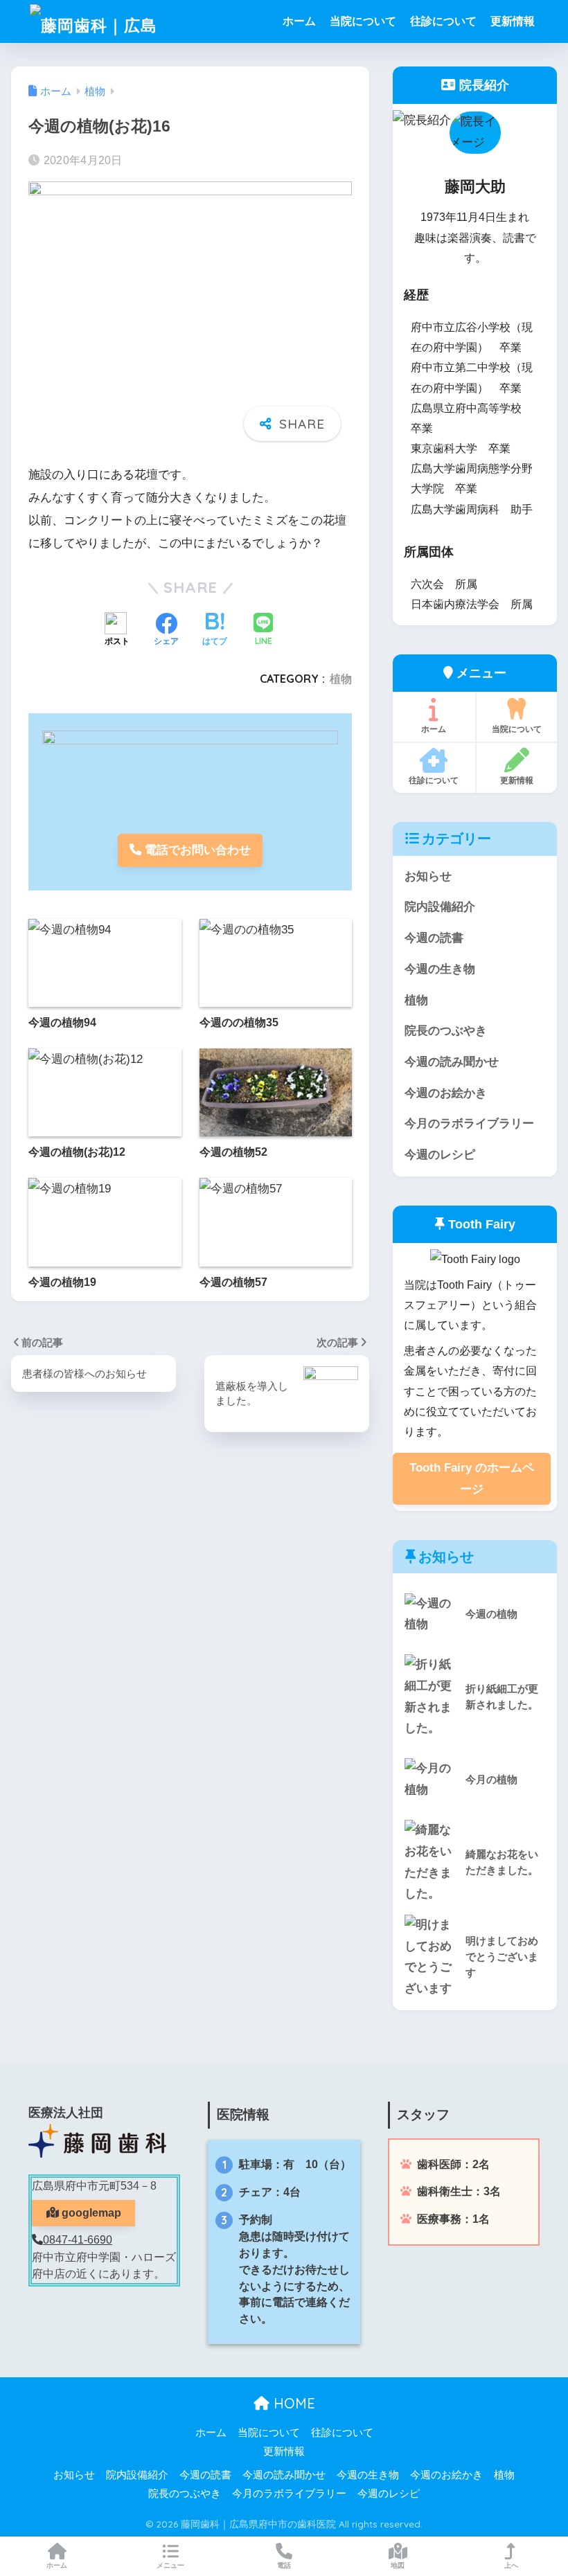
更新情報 (513, 21)
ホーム (299, 21)
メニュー (170, 2565)
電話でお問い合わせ (196, 850)
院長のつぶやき (446, 1031)
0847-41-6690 (78, 2240)
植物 (341, 679)
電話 (284, 2565)
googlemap (90, 2213)
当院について (363, 21)
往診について (443, 21)
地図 (398, 2565)
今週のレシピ (440, 1155)
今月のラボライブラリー (469, 1124)
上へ (511, 2565)
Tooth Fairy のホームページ (472, 1478)
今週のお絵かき (446, 1093)
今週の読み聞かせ (452, 1062)
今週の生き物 (440, 969)
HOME (292, 2403)
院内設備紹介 (440, 907)
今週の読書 (434, 938)
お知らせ (428, 876)
